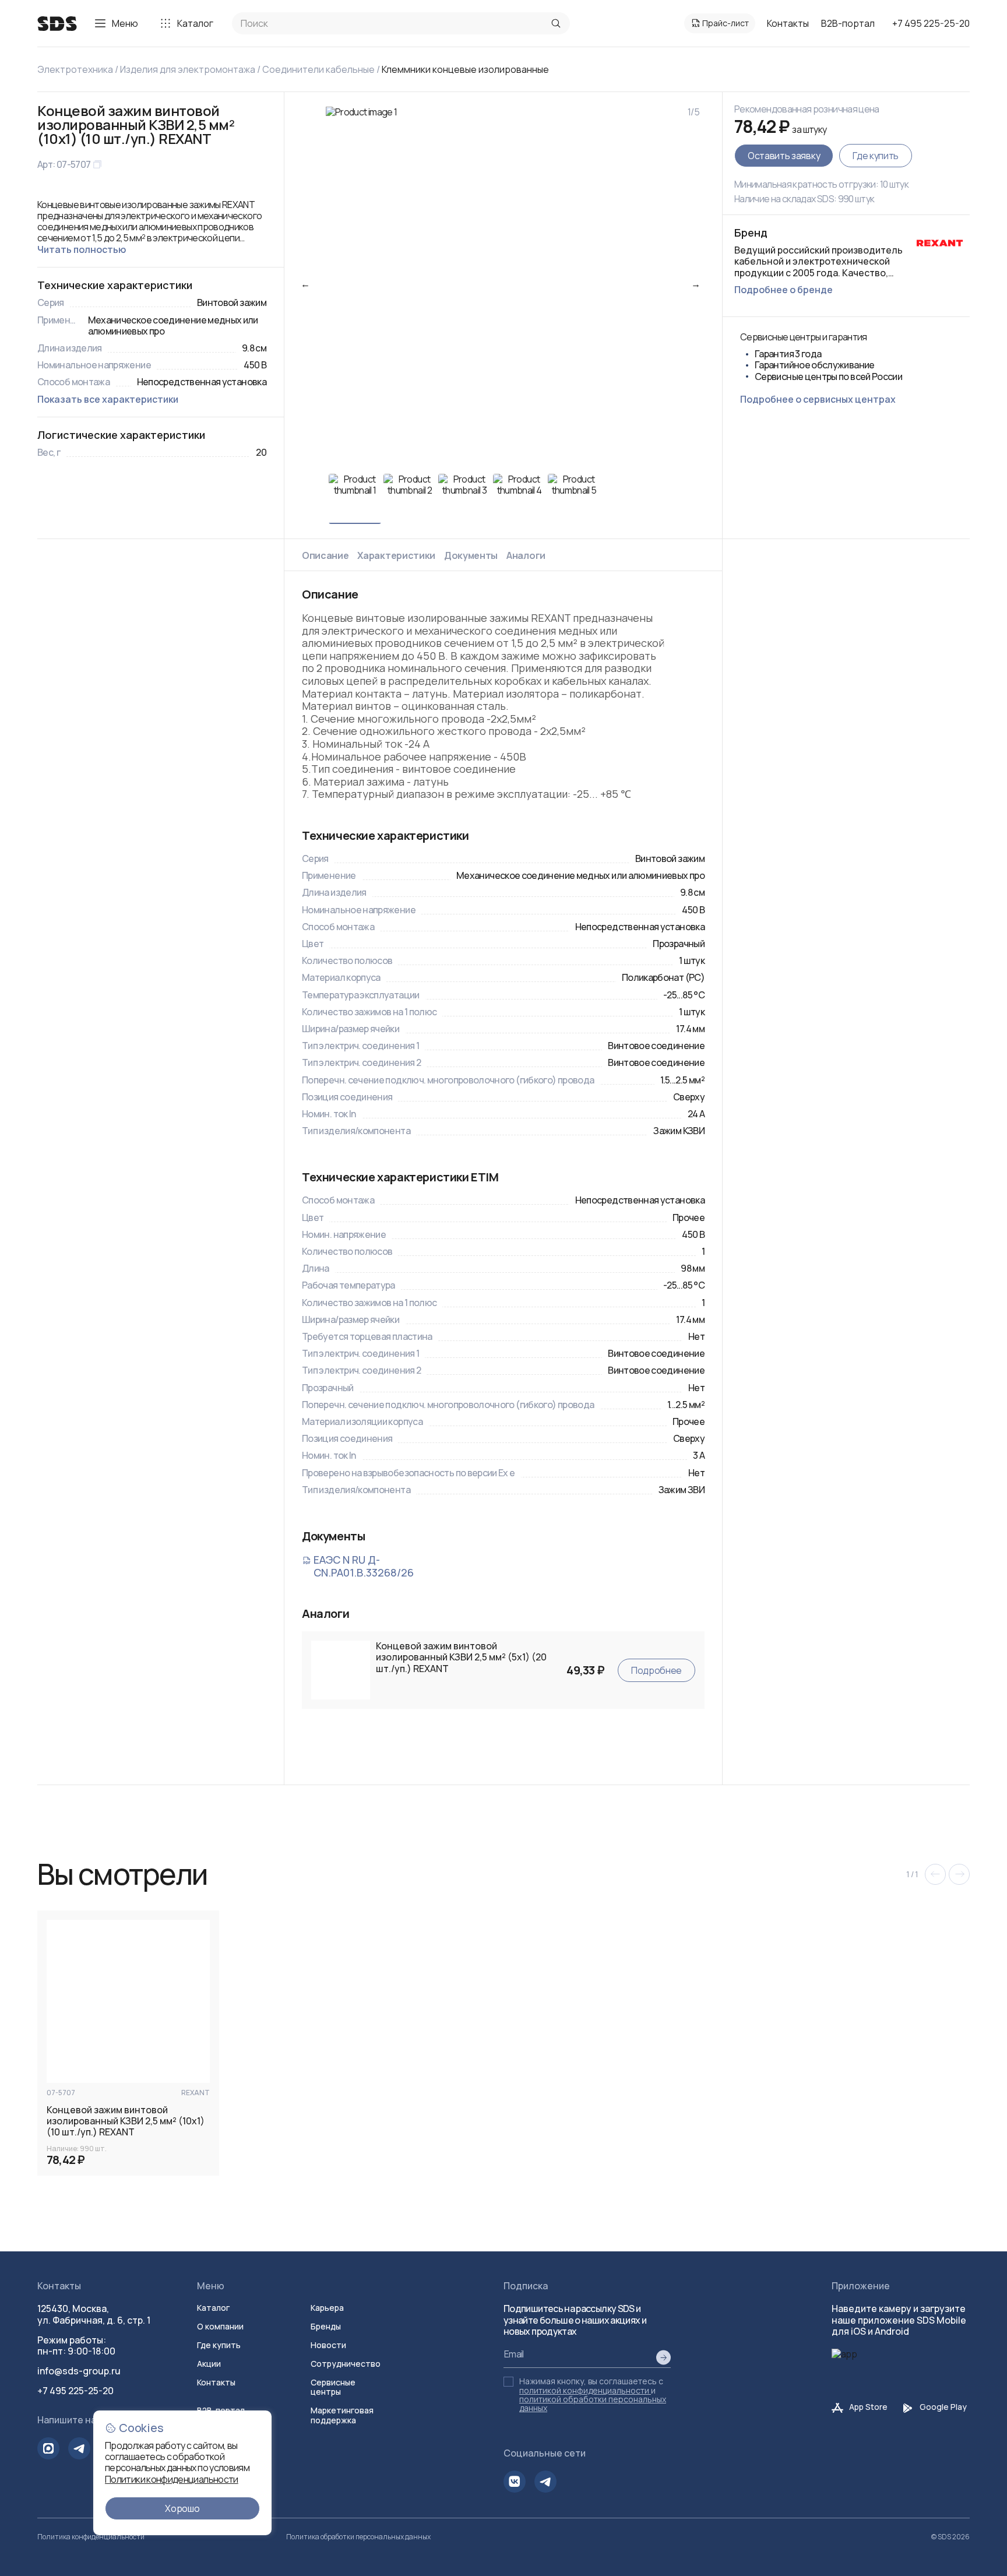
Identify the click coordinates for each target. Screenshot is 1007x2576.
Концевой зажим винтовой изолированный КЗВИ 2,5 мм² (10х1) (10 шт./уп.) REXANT (126, 2121)
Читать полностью (82, 249)
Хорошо (182, 2508)
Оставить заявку (784, 156)
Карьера (327, 2308)
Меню (125, 23)
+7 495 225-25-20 (931, 23)
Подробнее (656, 1670)
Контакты (788, 23)
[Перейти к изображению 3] (464, 499)
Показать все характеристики (108, 399)
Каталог (195, 23)
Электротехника (75, 69)
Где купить (876, 156)
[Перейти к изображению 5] (574, 499)
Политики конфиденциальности (172, 2479)
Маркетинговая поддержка (342, 2415)
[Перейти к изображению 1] (355, 499)
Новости (328, 2345)
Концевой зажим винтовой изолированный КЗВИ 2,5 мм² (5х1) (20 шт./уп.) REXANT (461, 1657)
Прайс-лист (726, 23)
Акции (209, 2364)
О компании (220, 2326)
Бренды (326, 2326)
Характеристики (396, 555)
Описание (325, 555)
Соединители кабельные (318, 69)
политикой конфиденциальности (584, 2390)
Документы (471, 555)
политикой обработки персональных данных (593, 2403)
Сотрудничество (346, 2364)
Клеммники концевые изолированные (465, 69)
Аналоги (526, 555)
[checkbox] (508, 2382)
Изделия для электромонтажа (188, 69)
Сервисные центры (333, 2387)
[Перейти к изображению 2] (410, 499)
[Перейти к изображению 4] (519, 499)
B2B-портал (848, 23)
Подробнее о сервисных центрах (818, 399)
